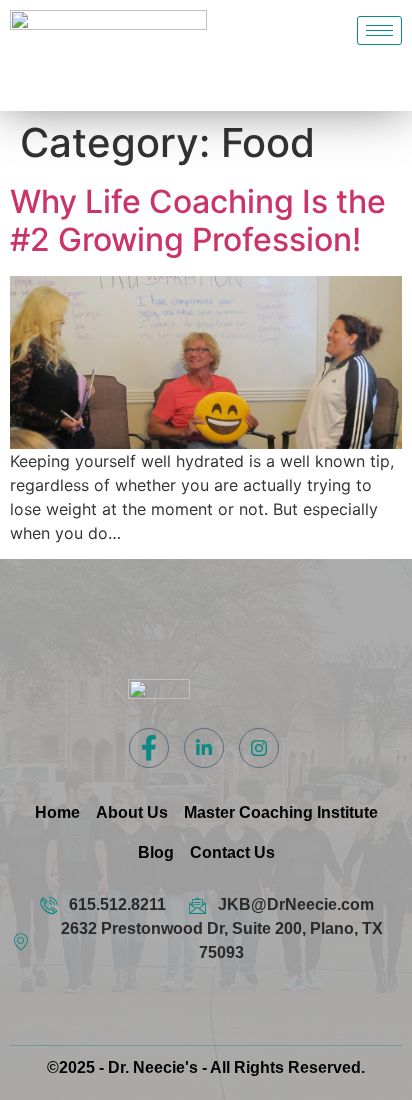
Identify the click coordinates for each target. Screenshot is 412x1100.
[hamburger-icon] (379, 30)
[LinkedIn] (204, 748)
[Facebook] (149, 748)
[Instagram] (259, 748)
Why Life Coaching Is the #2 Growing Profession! (198, 220)
